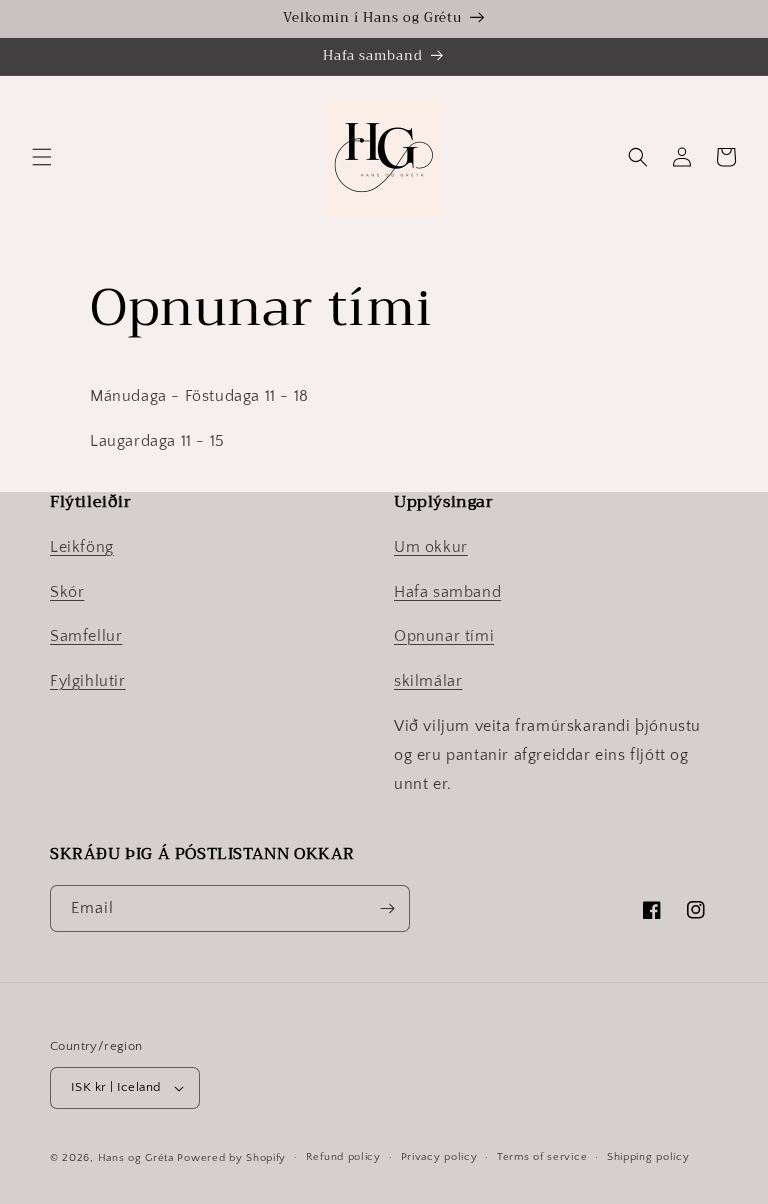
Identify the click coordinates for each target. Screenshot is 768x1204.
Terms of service (542, 1157)
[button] (42, 157)
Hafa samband (447, 592)
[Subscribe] (387, 908)
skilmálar (428, 681)
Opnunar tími (444, 636)
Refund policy (343, 1157)
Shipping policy (648, 1157)
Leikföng (82, 547)
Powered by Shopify (231, 1158)
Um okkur (431, 547)
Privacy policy (439, 1157)
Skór (67, 592)
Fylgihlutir (88, 681)
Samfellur (86, 636)
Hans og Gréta (136, 1158)
